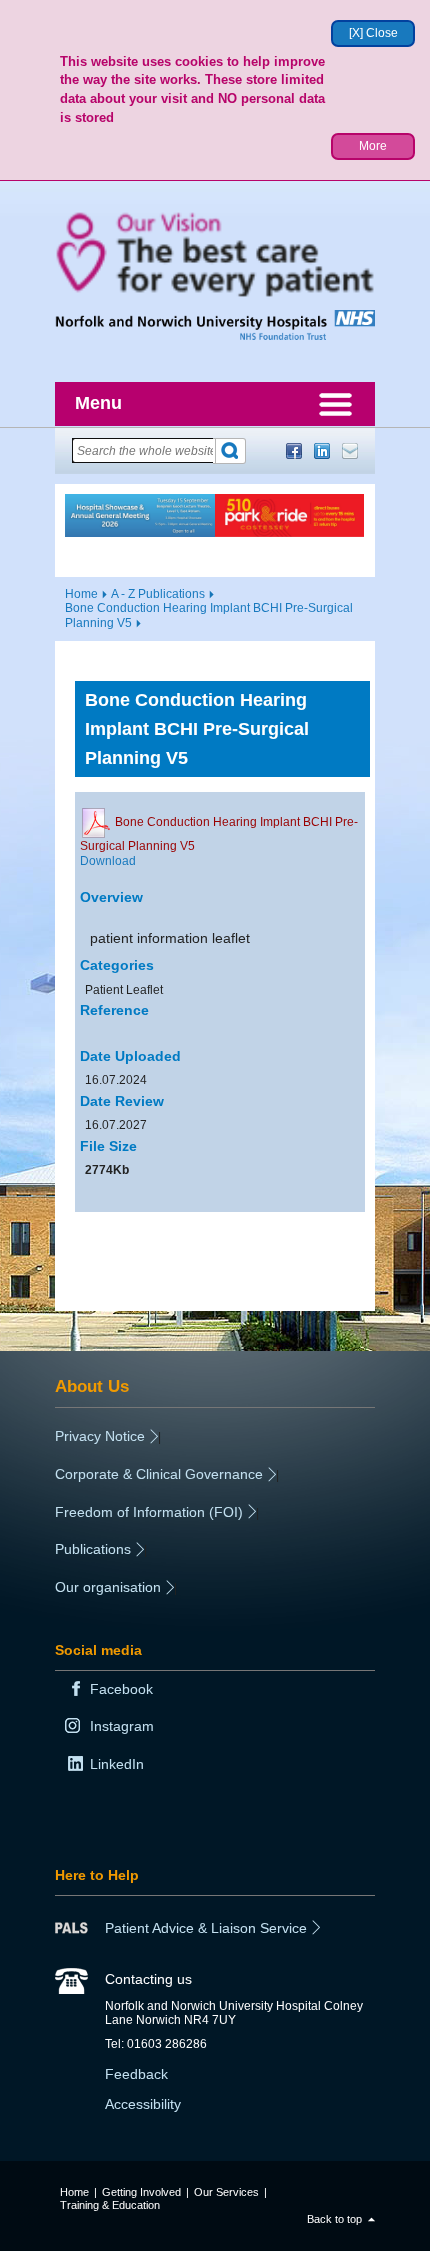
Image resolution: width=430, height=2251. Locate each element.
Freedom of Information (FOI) (149, 1512)
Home (81, 594)
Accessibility (143, 2104)
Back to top (334, 2219)
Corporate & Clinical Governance (159, 1474)
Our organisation (108, 1587)
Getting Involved (141, 2192)
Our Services (226, 2192)
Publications (93, 1549)
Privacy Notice (100, 1436)
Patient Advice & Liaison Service (206, 1928)
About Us (92, 1386)
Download (108, 861)
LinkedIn (322, 451)
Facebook (294, 451)
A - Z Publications (158, 594)
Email (350, 451)
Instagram (122, 1726)
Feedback (136, 2074)
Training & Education (110, 2205)
